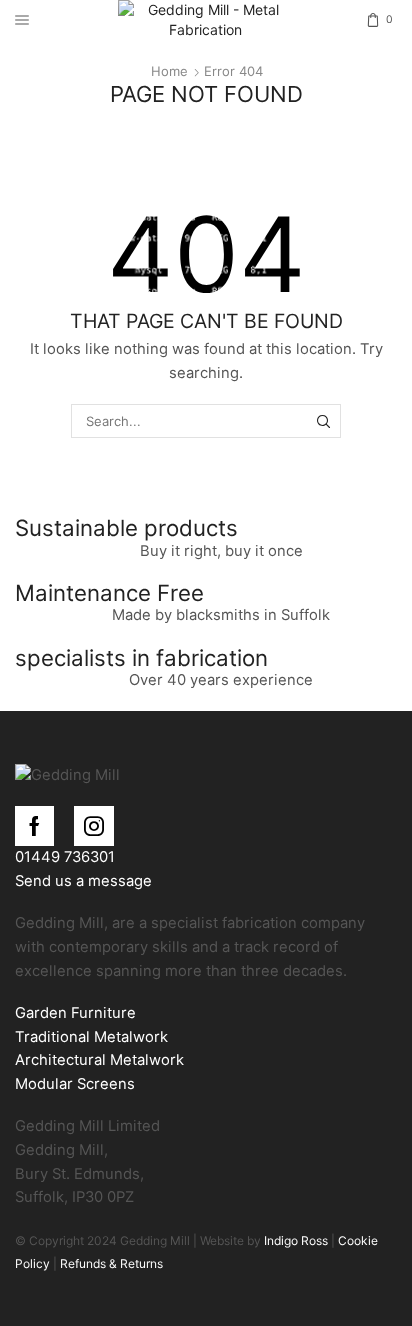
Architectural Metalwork (99, 1060)
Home (169, 71)
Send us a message (83, 881)
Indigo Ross (294, 1240)
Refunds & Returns (111, 1263)
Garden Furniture (75, 1013)
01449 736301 (65, 857)
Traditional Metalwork (91, 1037)
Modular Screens (75, 1084)
